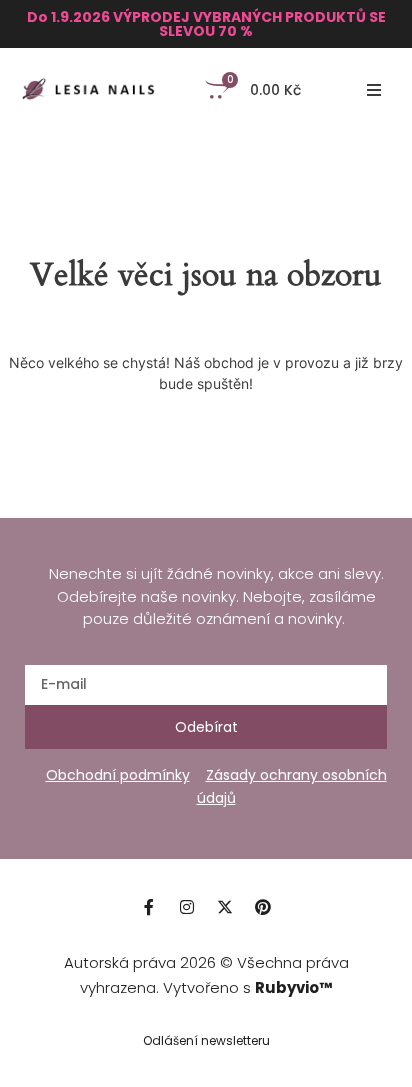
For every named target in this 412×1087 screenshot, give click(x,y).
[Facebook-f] (149, 907)
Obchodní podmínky (118, 775)
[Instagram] (187, 907)
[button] (374, 90)
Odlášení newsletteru (206, 1040)
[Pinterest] (263, 907)
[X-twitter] (225, 907)
